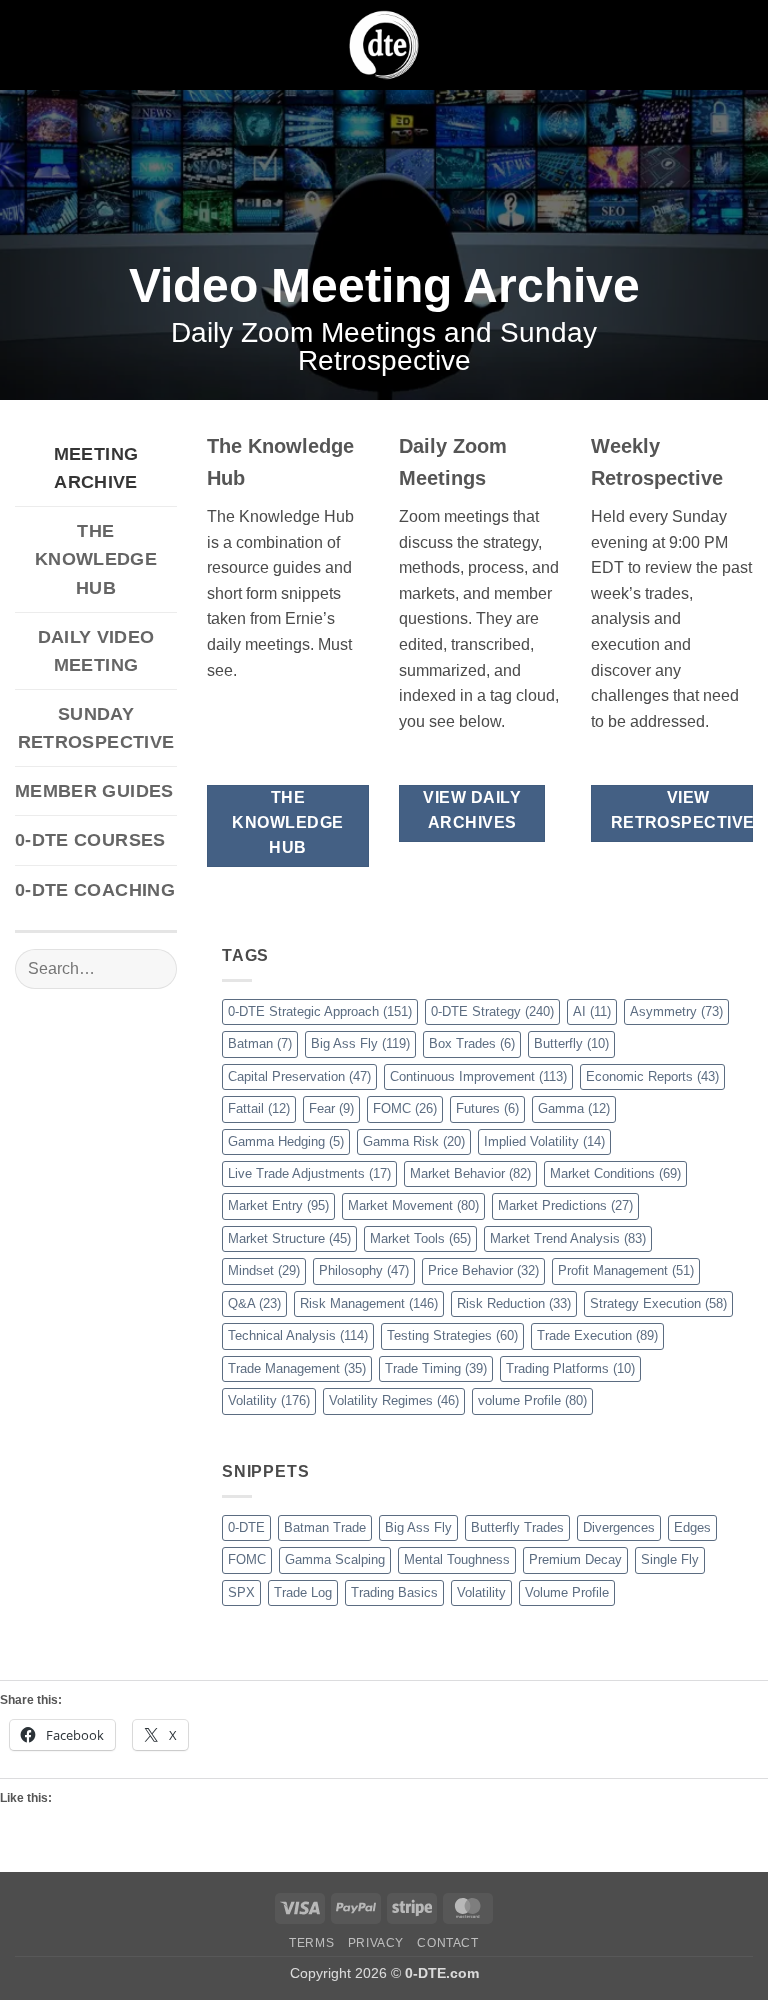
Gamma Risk (414, 1141)
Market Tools (420, 1238)
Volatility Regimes (394, 1400)
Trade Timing (436, 1368)
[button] (27, 44)
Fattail (259, 1108)
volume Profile (532, 1400)
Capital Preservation (299, 1076)
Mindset (264, 1270)
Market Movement (413, 1205)
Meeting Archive (96, 468)
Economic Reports (652, 1076)
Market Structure (289, 1238)
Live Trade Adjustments (309, 1173)
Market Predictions (565, 1205)
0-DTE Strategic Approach (320, 1011)
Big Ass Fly (360, 1043)
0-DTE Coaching (95, 890)
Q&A (254, 1303)
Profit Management (626, 1270)
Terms (311, 1943)
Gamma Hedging (286, 1141)
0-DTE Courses (90, 840)
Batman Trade (325, 1527)
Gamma (574, 1108)
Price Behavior (483, 1270)
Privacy (376, 1943)
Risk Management (369, 1303)
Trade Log (303, 1592)
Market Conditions (615, 1173)
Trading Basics (394, 1592)
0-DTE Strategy (492, 1011)
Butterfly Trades (517, 1527)
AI (592, 1011)
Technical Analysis (298, 1335)
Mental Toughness (457, 1559)
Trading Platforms (570, 1368)
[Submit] (153, 968)
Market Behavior (470, 1173)
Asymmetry (676, 1011)
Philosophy (364, 1270)
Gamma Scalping (335, 1559)
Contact (447, 1943)
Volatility (269, 1400)
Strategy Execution (658, 1303)
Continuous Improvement (478, 1076)
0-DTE (246, 1527)
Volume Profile (567, 1592)
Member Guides (94, 791)
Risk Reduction (514, 1303)
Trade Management (297, 1368)
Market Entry (278, 1205)
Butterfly (571, 1043)
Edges (692, 1527)
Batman (260, 1043)
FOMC (405, 1108)
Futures (487, 1108)
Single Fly (670, 1559)
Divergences (619, 1527)
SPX (241, 1592)
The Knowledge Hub (96, 559)
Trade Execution (597, 1335)
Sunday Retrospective (96, 728)
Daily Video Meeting (96, 651)
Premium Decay (575, 1559)
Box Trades (472, 1043)
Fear (331, 1108)
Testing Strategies (452, 1335)
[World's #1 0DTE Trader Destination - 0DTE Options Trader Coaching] (384, 45)
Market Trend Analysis (568, 1238)
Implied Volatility (544, 1141)
